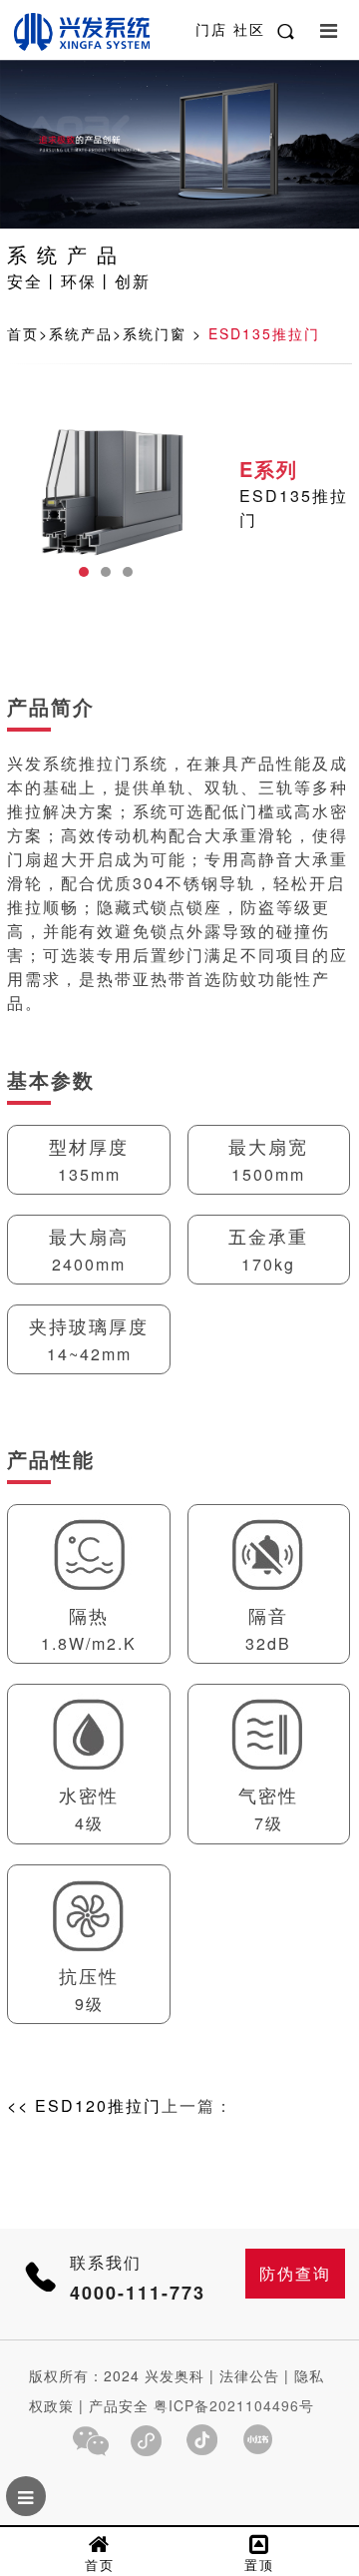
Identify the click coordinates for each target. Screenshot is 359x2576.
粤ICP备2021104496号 (234, 2405)
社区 (249, 29)
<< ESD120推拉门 (84, 2105)
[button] (84, 572)
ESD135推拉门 (264, 333)
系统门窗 (155, 333)
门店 (214, 29)
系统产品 (81, 333)
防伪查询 (295, 2273)
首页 (23, 333)
